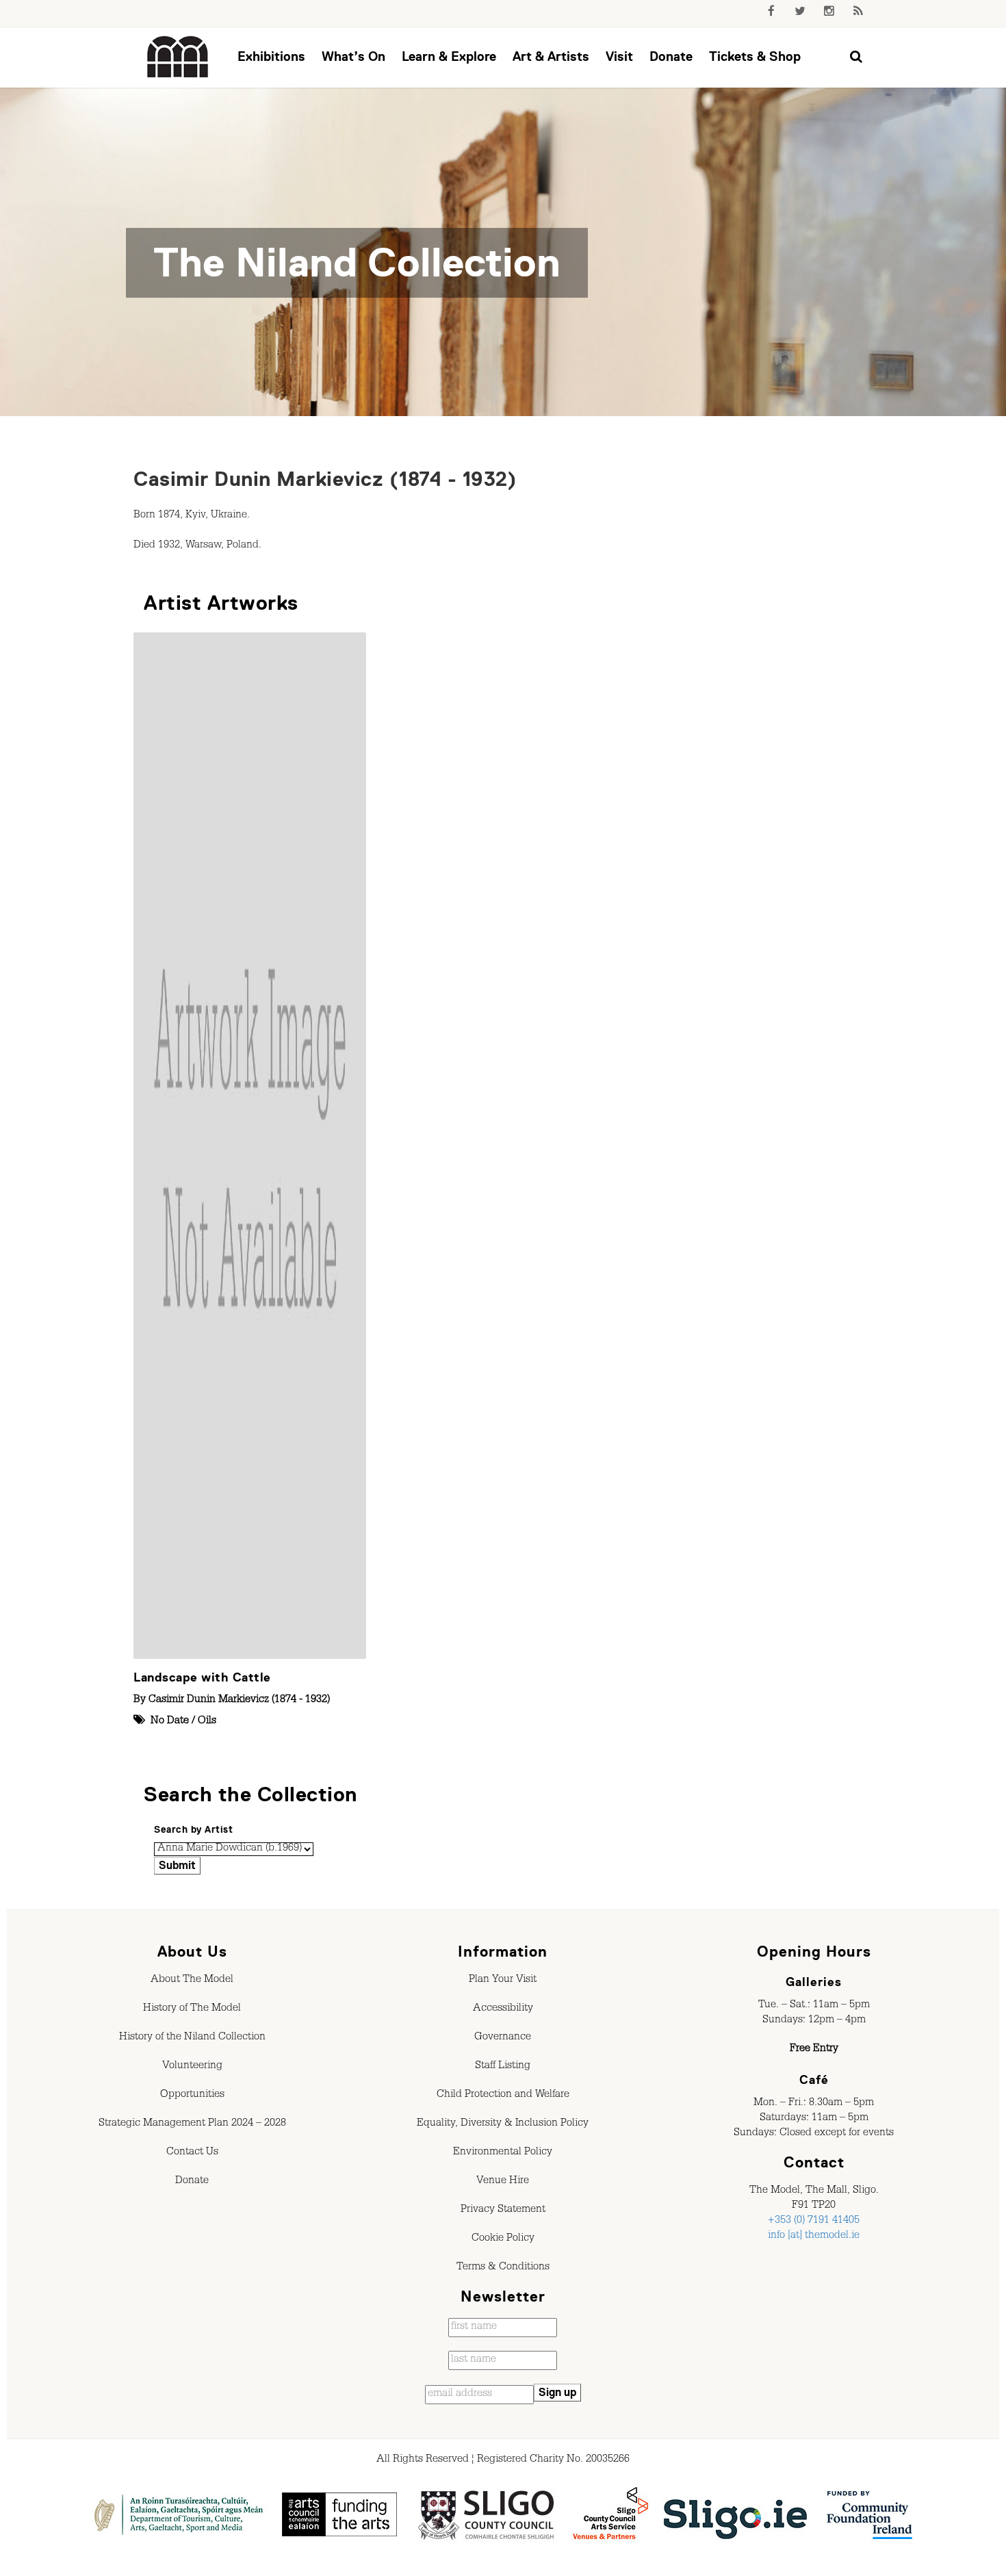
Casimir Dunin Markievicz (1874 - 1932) (325, 479)
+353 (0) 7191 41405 (814, 2221)
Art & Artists (551, 56)
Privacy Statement (503, 2211)
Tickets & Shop (755, 56)
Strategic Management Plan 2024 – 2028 (192, 2124)
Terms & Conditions (503, 2268)
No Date (170, 1722)
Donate (671, 56)
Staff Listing (503, 2067)
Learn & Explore (449, 56)
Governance (503, 2038)
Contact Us (192, 2153)
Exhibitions (271, 56)
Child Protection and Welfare (503, 2096)
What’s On (353, 56)
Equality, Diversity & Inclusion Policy (503, 2124)
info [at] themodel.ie (814, 2237)
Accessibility (503, 2009)
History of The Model (192, 2009)
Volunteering (192, 2067)
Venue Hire (503, 2182)
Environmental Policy (503, 2153)
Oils (207, 1722)
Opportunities (192, 2096)
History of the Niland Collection (192, 2038)
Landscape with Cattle (202, 1677)
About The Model (192, 1981)
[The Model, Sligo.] (178, 57)
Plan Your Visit (503, 1981)
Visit (619, 56)
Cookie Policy (503, 2239)
